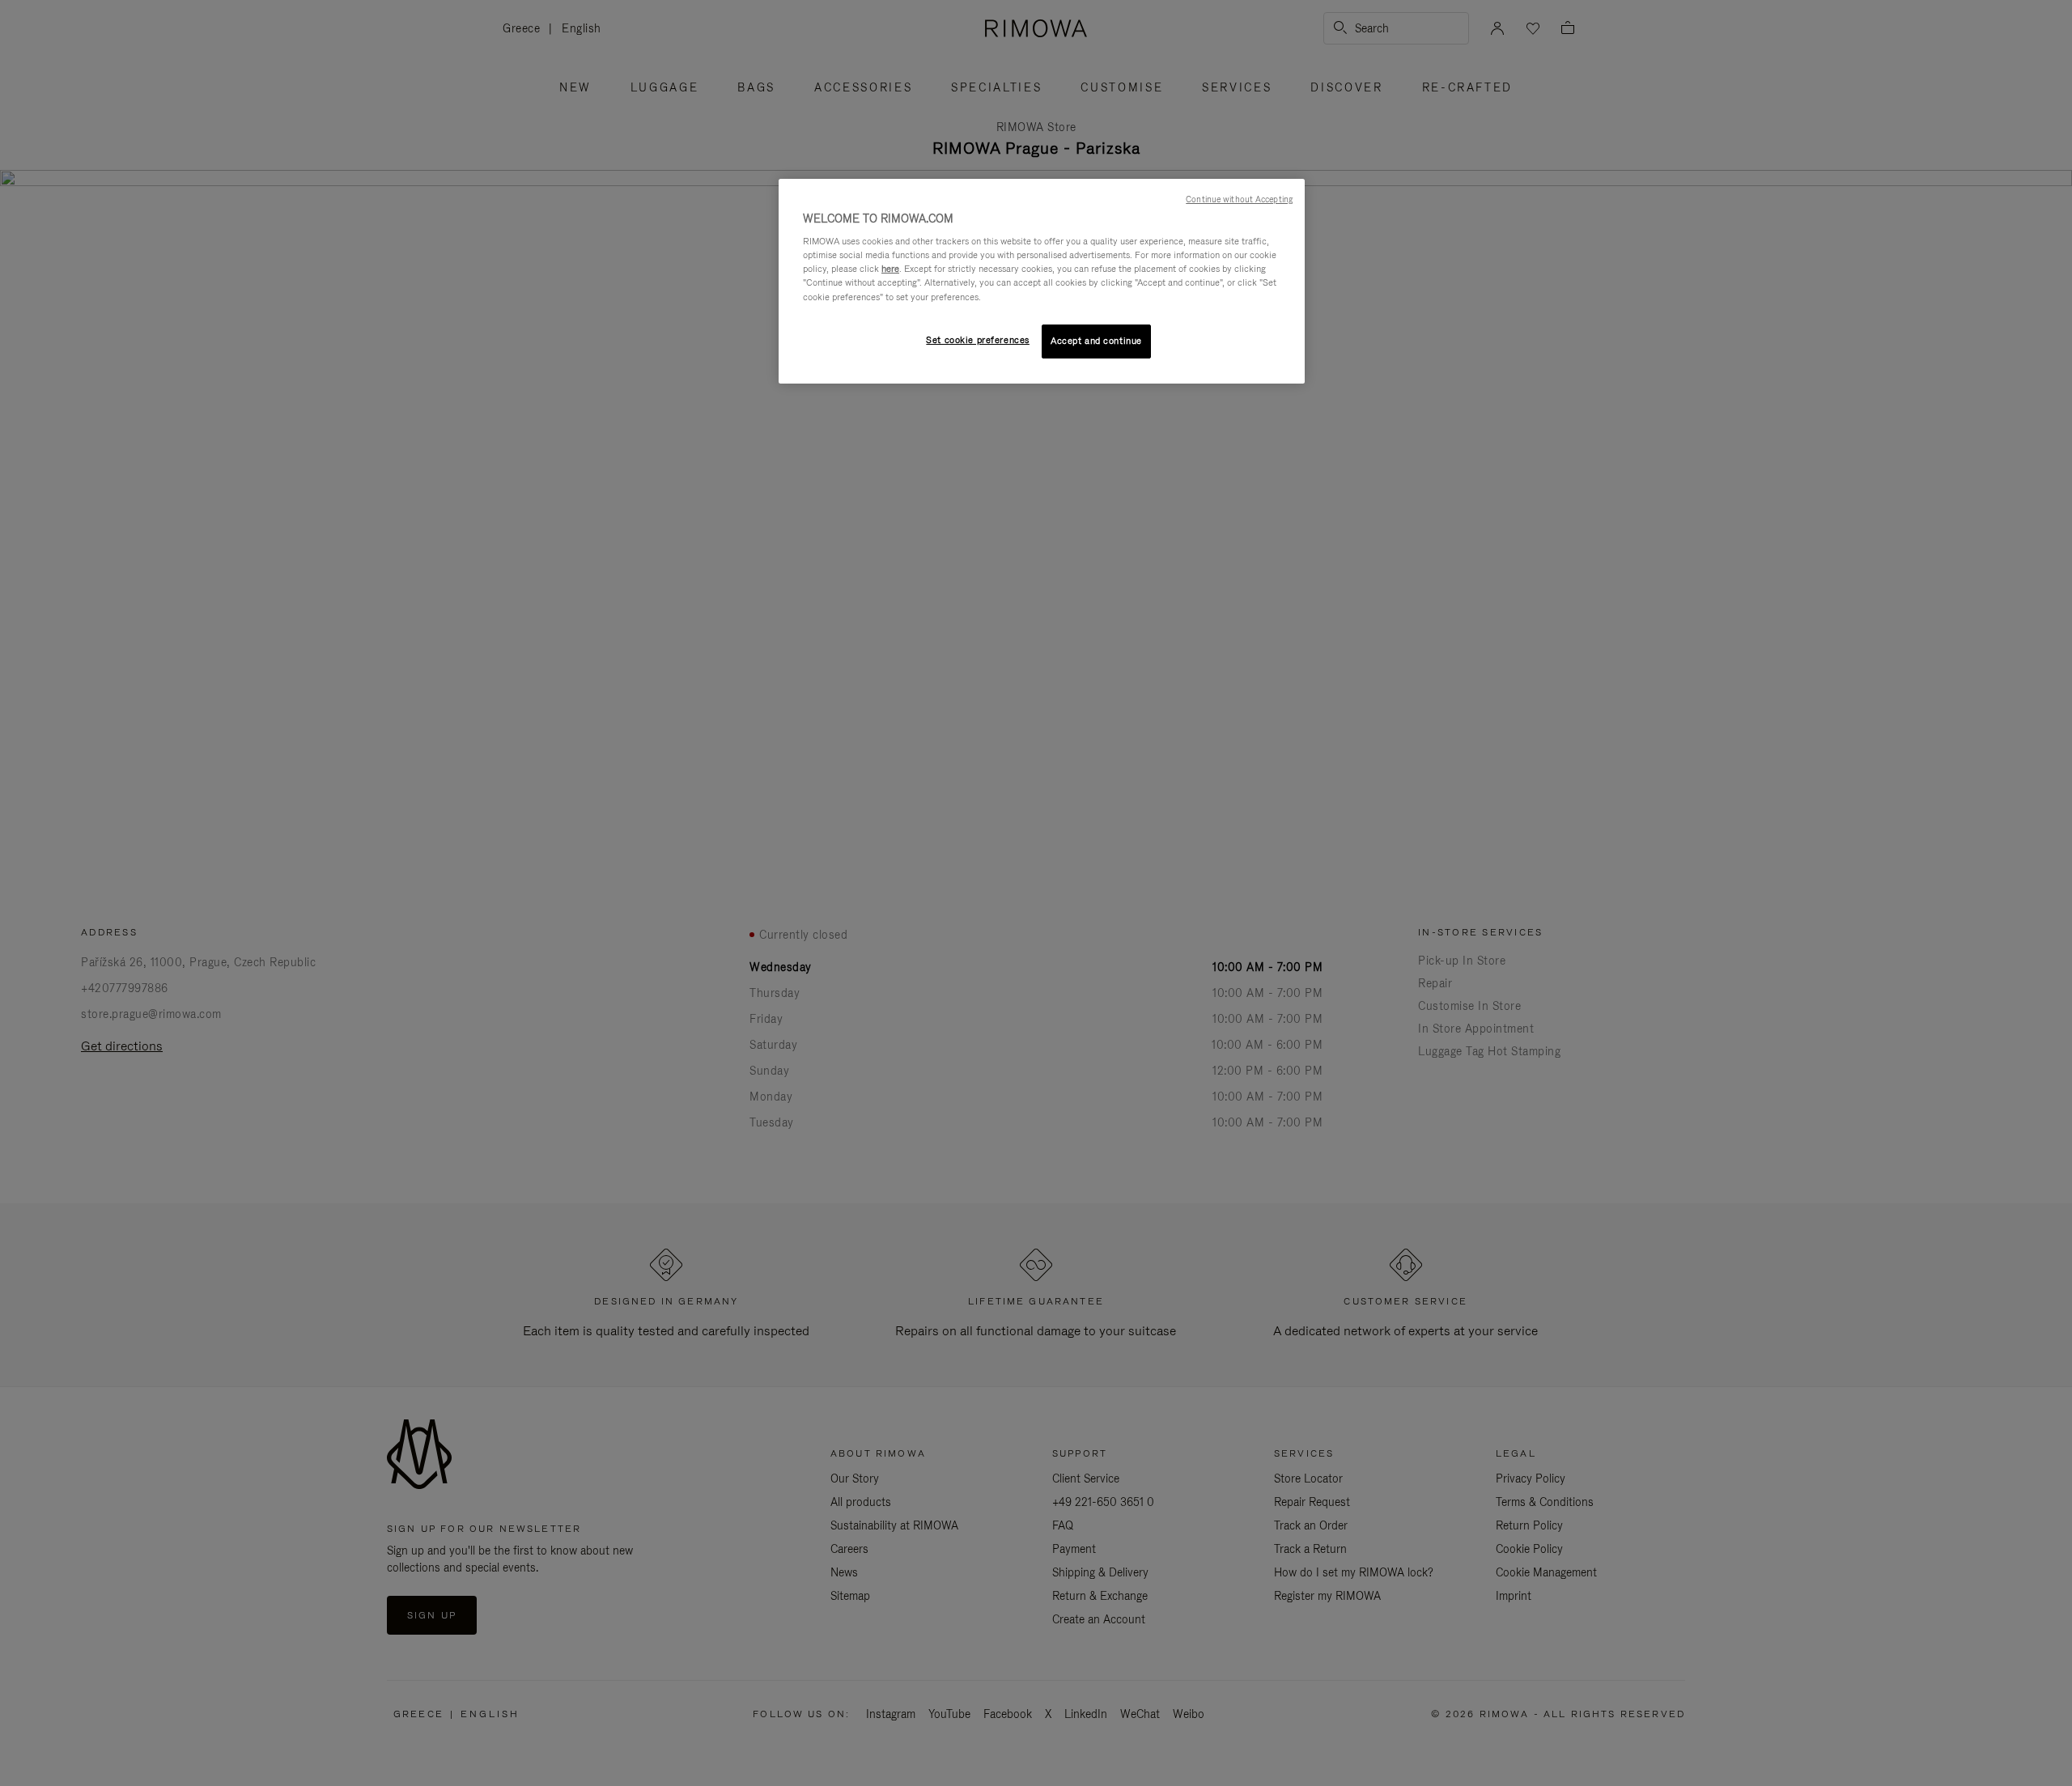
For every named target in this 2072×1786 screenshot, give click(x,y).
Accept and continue (1096, 341)
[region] (1042, 281)
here (890, 269)
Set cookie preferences (978, 340)
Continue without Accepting (1239, 199)
